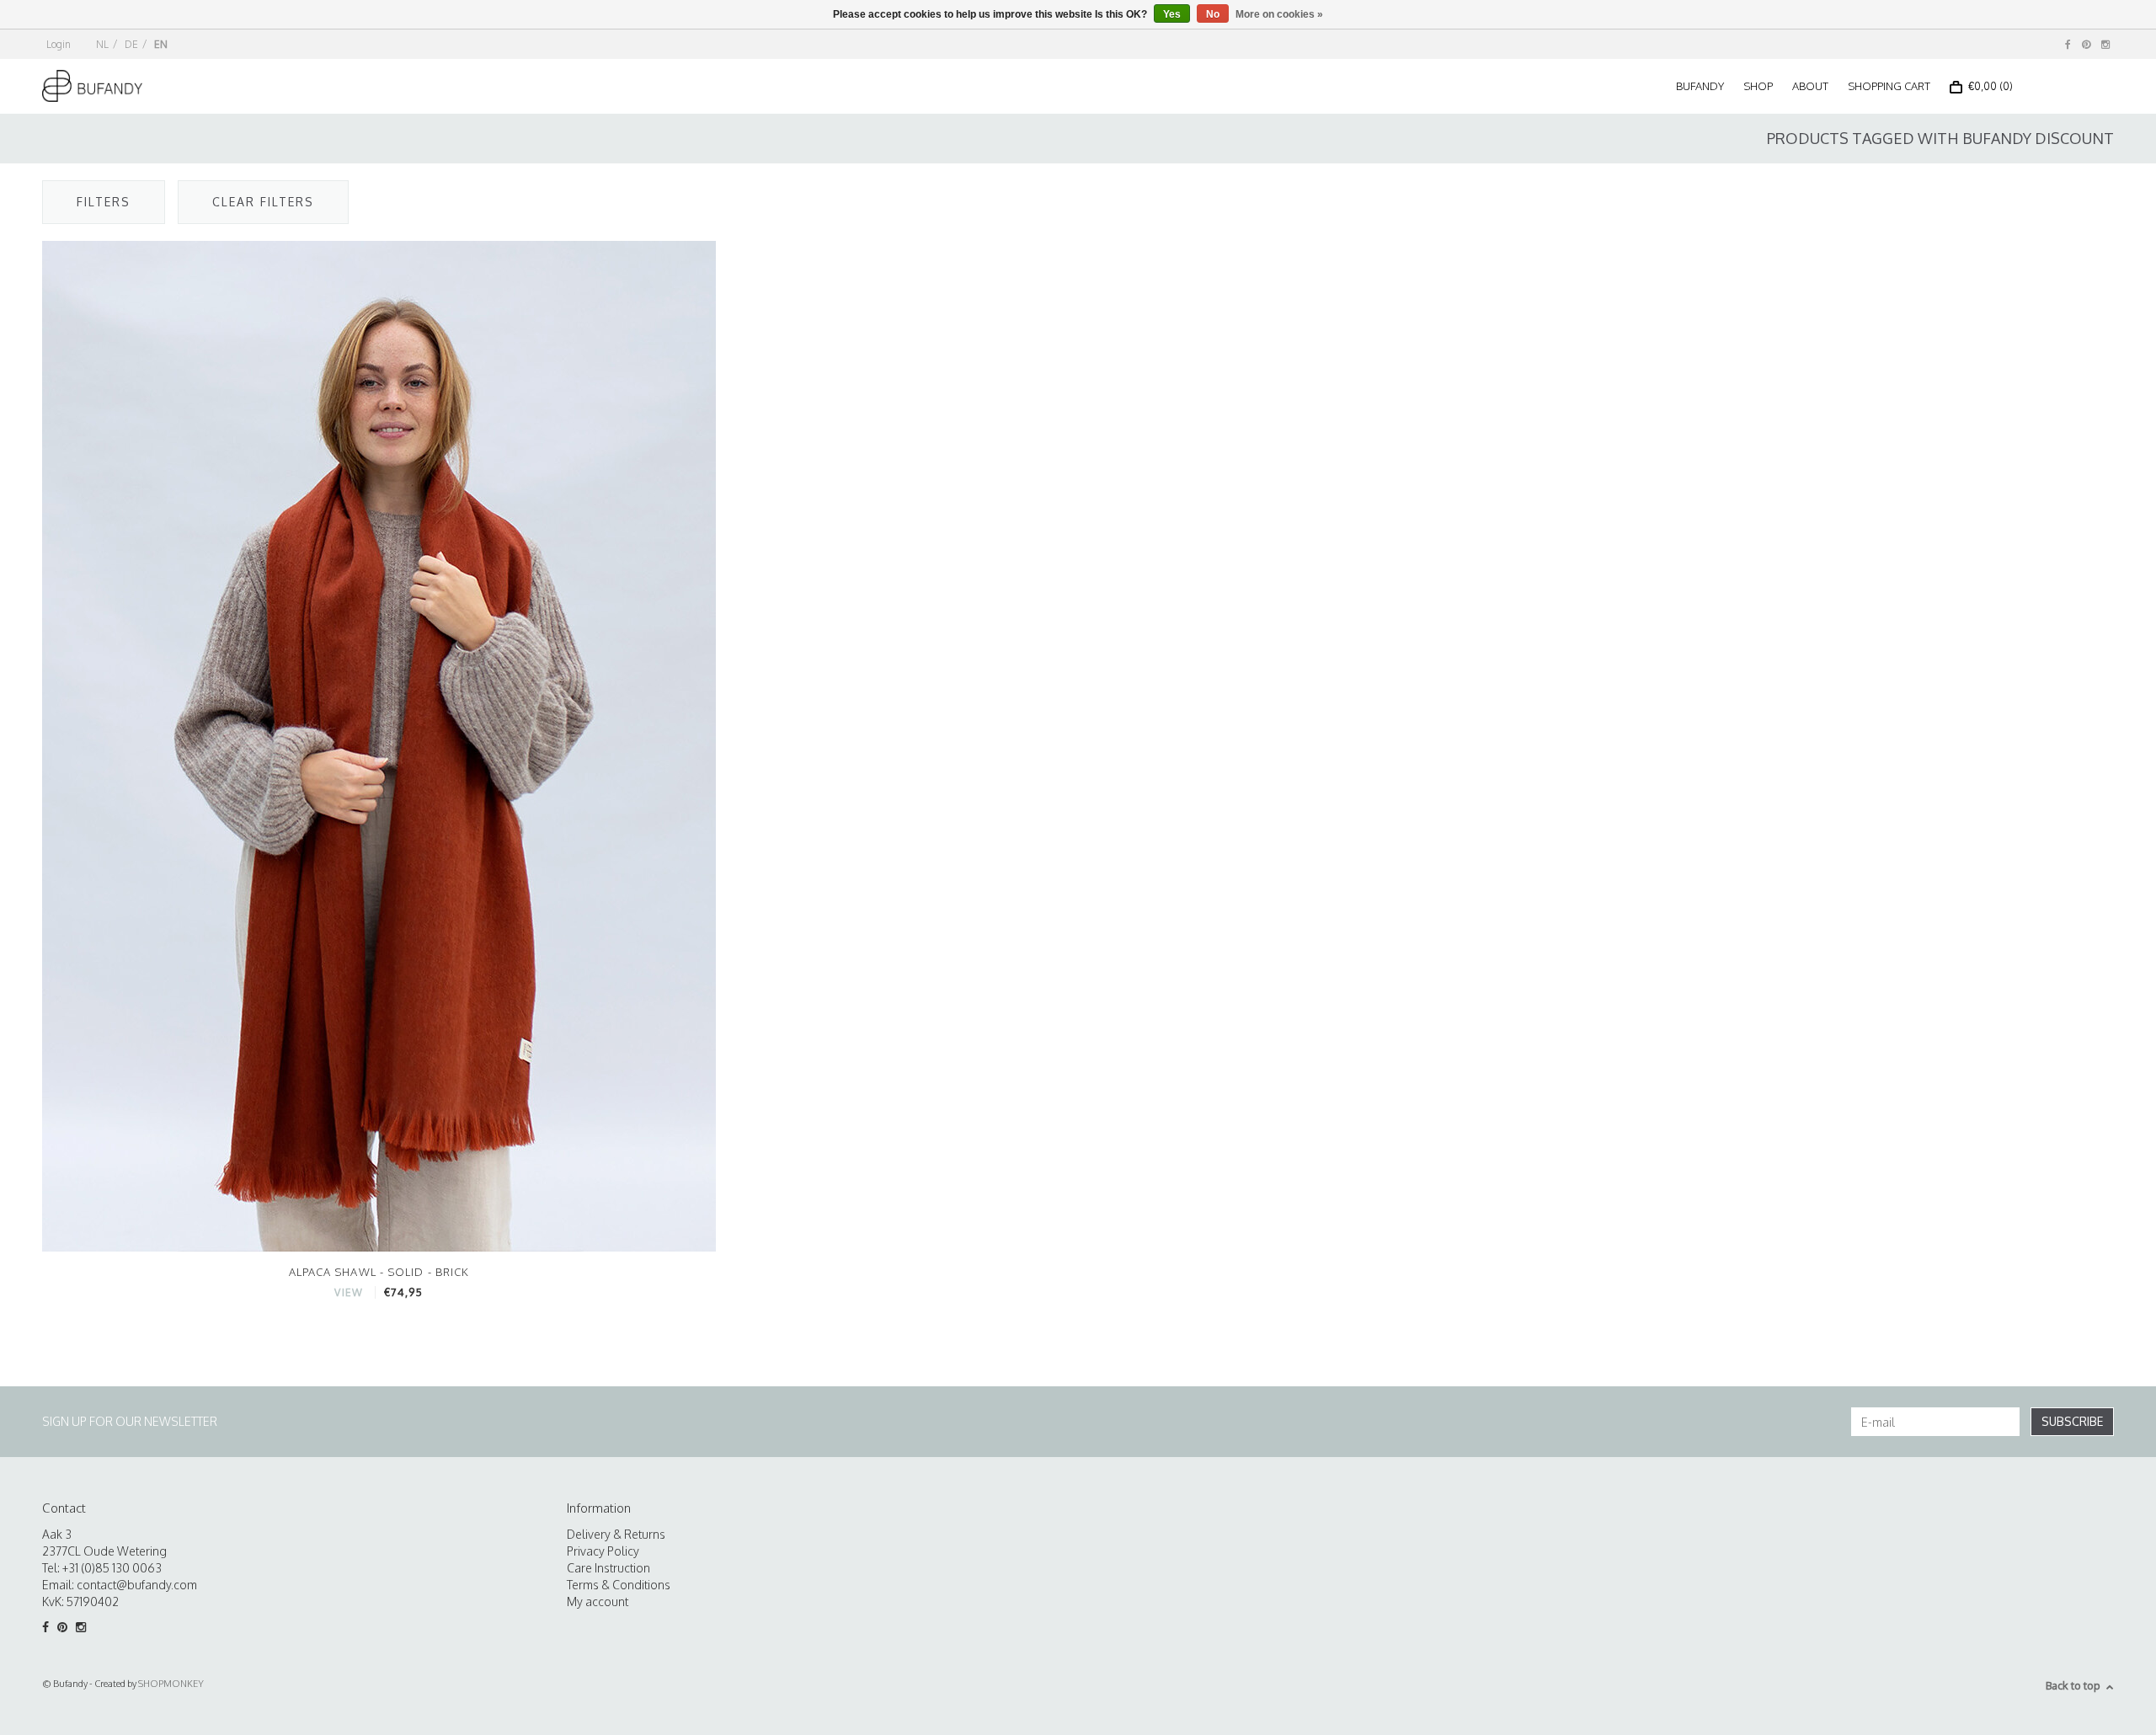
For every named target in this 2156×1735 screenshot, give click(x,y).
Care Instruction (608, 1568)
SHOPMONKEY (171, 1684)
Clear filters (263, 202)
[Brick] (379, 745)
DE (131, 44)
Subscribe (2072, 1421)
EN (161, 44)
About (1810, 86)
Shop (1758, 86)
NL (102, 44)
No (1213, 14)
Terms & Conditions (619, 1585)
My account (598, 1602)
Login (59, 44)
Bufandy (1700, 86)
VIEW (348, 1292)
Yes (1172, 14)
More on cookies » (1279, 14)
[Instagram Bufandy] (2105, 44)
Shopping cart (1889, 86)
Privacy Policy (603, 1551)
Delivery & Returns (616, 1534)
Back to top (2073, 1685)
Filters (104, 202)
